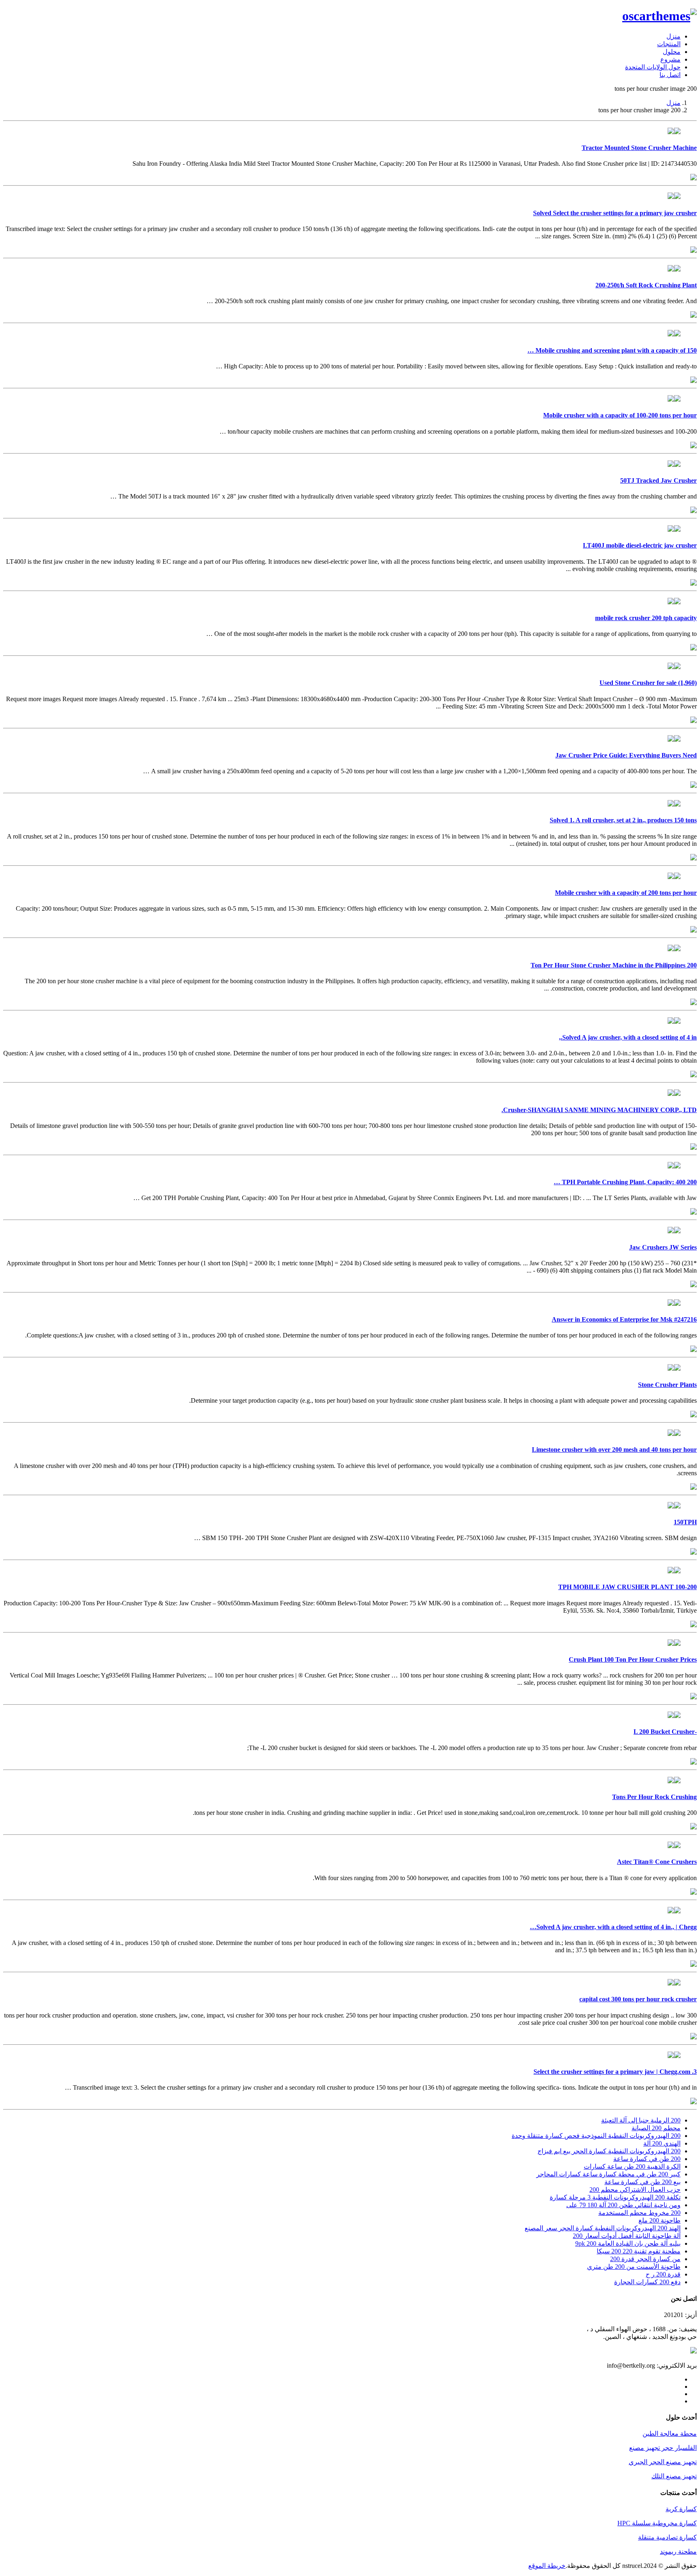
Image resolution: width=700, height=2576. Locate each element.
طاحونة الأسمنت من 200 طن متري (634, 2267)
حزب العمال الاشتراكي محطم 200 (635, 2190)
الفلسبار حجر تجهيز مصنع (663, 2448)
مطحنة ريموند (678, 2551)
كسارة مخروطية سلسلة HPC (657, 2523)
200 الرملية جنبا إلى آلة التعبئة (641, 2120)
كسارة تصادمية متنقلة (667, 2537)
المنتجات (669, 44)
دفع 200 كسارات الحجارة (647, 2282)
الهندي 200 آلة (662, 2143)
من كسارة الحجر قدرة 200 (645, 2259)
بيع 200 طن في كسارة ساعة (642, 2182)
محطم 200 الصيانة (656, 2128)
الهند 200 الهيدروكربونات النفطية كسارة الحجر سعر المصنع (603, 2228)
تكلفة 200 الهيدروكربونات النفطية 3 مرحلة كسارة (615, 2197)
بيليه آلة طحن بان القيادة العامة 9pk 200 (628, 2243)
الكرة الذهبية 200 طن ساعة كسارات (632, 2166)
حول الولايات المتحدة (653, 67)
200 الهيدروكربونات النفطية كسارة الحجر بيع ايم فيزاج (609, 2151)
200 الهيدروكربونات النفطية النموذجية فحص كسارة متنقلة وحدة (596, 2136)
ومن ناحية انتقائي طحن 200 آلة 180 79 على (623, 2205)
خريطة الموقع (547, 2566)
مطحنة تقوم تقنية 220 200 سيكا (639, 2251)
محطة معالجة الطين (670, 2434)
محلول (672, 52)
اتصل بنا (670, 75)
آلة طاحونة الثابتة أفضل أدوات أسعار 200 (627, 2236)
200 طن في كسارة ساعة (647, 2159)
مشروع (670, 59)
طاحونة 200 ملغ (659, 2220)
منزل (673, 36)
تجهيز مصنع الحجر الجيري (663, 2462)
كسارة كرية (681, 2509)
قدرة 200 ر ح (663, 2274)
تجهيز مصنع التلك (674, 2476)
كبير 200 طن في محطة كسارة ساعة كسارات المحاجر (608, 2174)
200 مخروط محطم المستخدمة (639, 2213)
